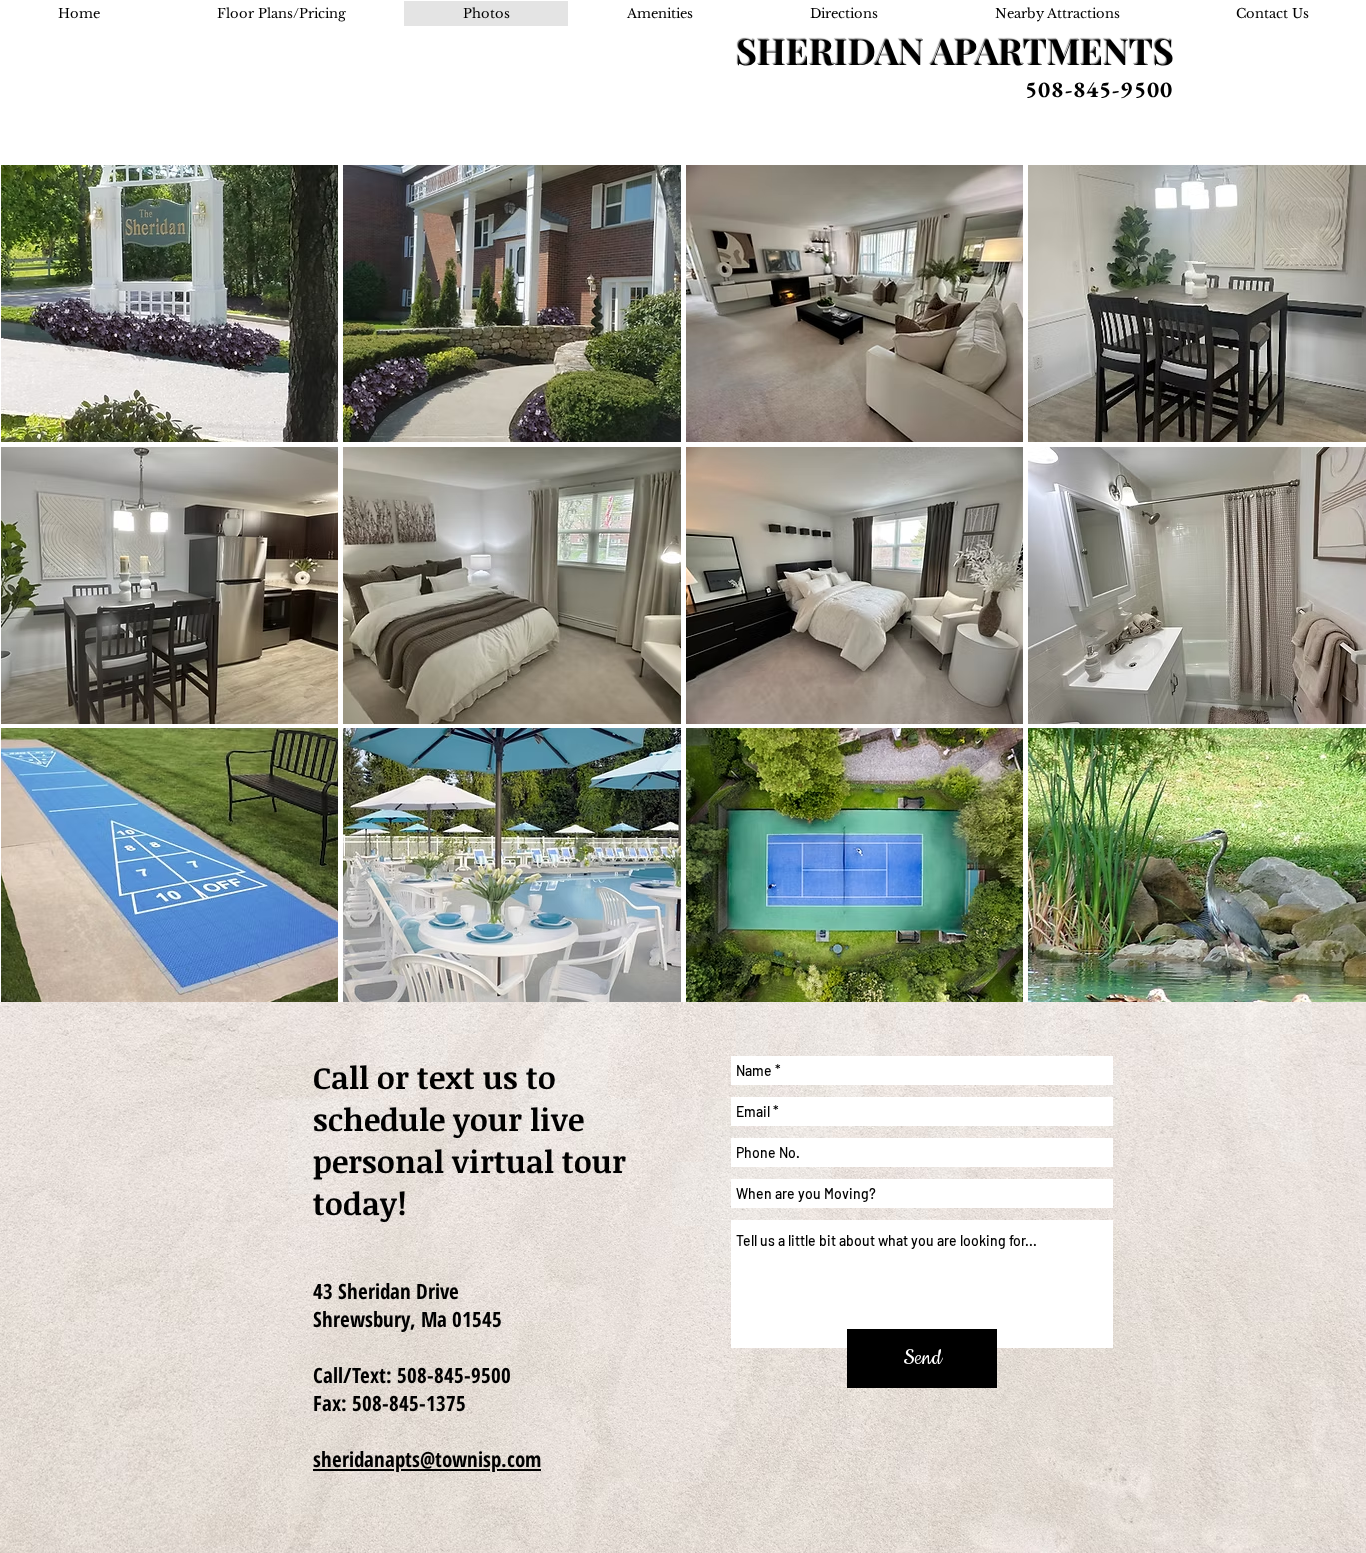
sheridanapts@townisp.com (427, 1459)
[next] (1323, 602)
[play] (1325, 989)
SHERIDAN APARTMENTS (955, 50)
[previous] (43, 602)
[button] (170, 303)
